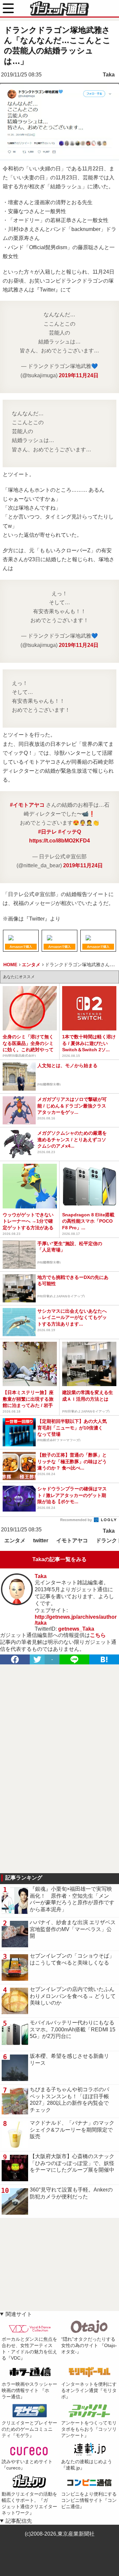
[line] (74, 1659)
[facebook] (15, 1659)
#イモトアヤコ (27, 805)
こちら (98, 1635)
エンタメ (15, 1540)
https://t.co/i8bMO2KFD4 (59, 841)
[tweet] (37, 1659)
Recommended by (77, 1520)
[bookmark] (104, 1659)
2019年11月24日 (79, 375)
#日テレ (47, 832)
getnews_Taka (76, 1629)
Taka (109, 75)
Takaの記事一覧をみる (59, 1559)
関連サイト (19, 2314)
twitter (41, 1540)
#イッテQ (70, 832)
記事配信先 (19, 2521)
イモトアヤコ (72, 1540)
